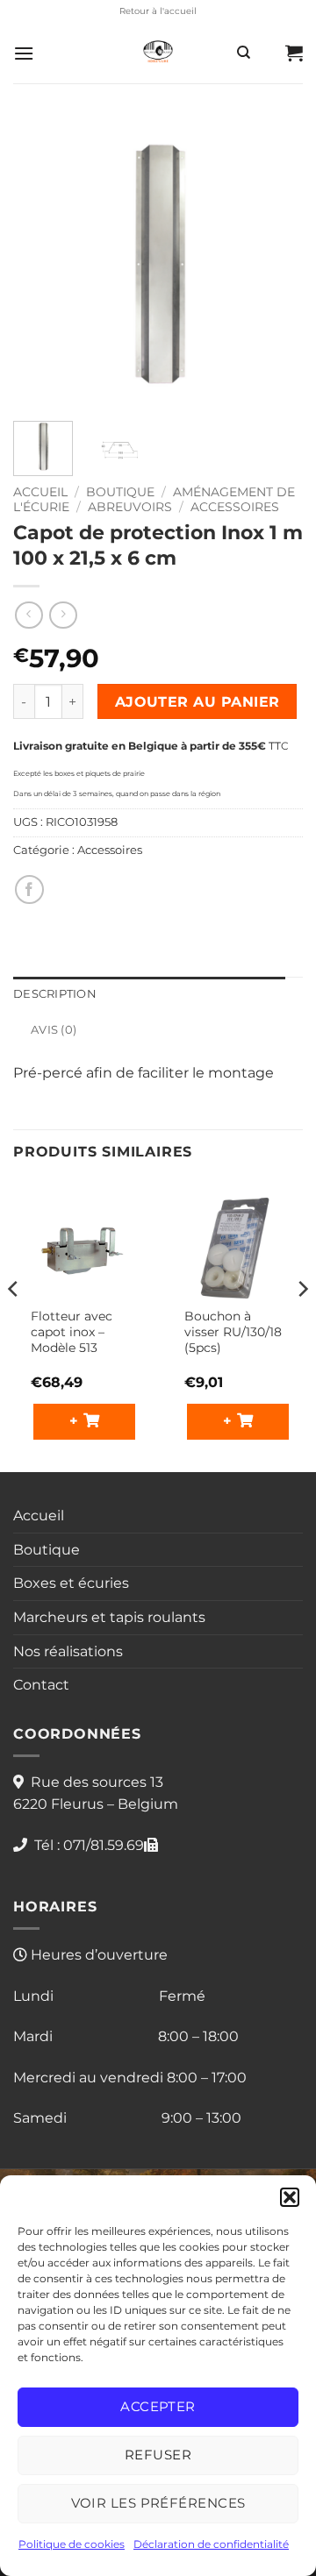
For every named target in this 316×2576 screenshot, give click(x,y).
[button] (290, 2197)
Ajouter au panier (197, 702)
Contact (41, 1685)
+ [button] (76, 1420)
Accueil (40, 492)
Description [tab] (55, 994)
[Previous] (41, 263)
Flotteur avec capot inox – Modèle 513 (72, 1331)
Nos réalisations (68, 1651)
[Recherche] (244, 53)
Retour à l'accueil (158, 11)
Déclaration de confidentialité (211, 2544)
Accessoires (235, 507)
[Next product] (29, 615)
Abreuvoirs (130, 507)
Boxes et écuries (71, 1583)
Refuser (158, 2455)
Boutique (120, 492)
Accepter (158, 2406)
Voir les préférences (158, 2503)
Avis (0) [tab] (54, 1030)
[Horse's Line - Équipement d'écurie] (158, 53)
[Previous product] (63, 615)
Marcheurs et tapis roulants (109, 1617)
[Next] (275, 263)
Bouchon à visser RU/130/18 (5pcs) (233, 1331)
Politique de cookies (72, 2544)
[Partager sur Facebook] (29, 890)
